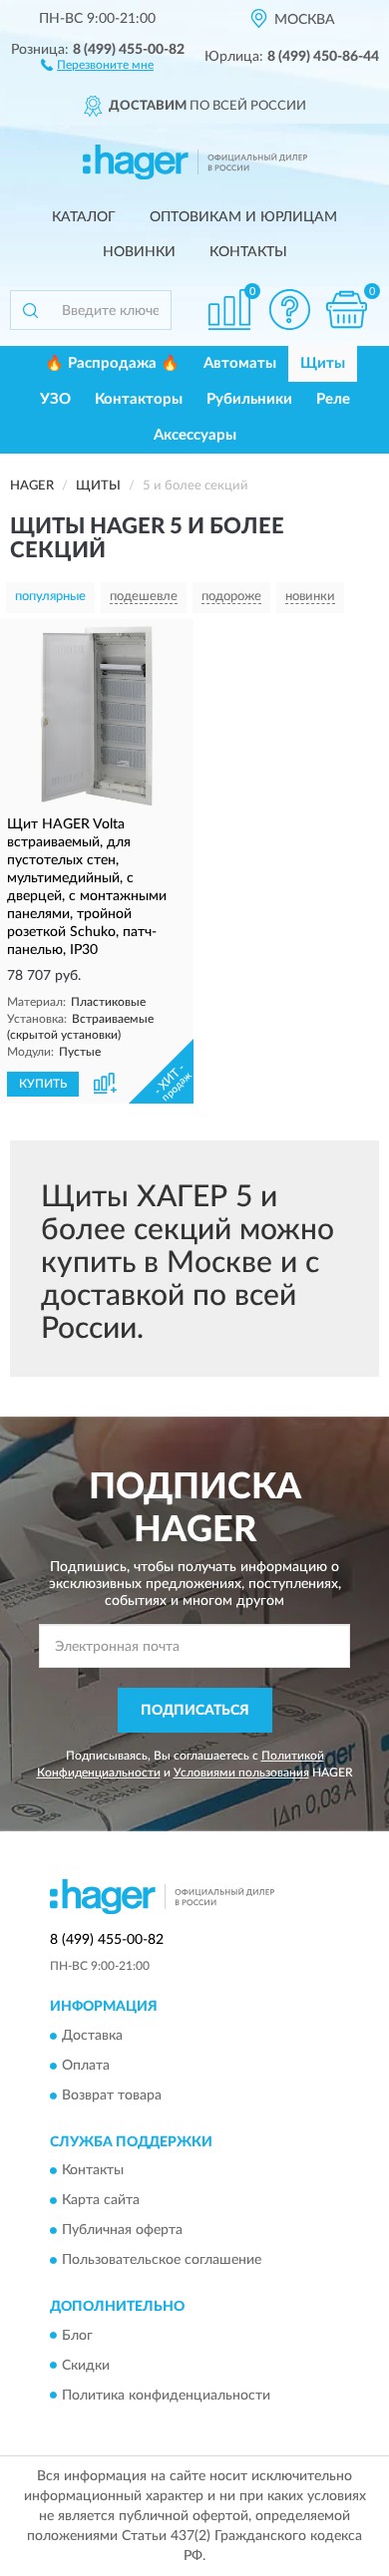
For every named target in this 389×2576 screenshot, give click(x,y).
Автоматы (240, 363)
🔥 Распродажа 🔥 (112, 363)
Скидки (86, 2366)
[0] (346, 310)
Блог (77, 2336)
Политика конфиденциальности (166, 2396)
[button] (97, 64)
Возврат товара (112, 2095)
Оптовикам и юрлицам (243, 217)
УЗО (55, 399)
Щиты (323, 363)
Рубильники (249, 399)
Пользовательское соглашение (162, 2261)
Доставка (92, 2036)
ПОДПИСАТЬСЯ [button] (195, 1711)
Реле (333, 399)
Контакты (248, 252)
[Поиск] (30, 310)
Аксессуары (195, 435)
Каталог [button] (84, 217)
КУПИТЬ (43, 1084)
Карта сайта (101, 2201)
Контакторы (139, 399)
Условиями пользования (241, 1772)
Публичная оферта (122, 2231)
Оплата (86, 2066)
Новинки (139, 252)
